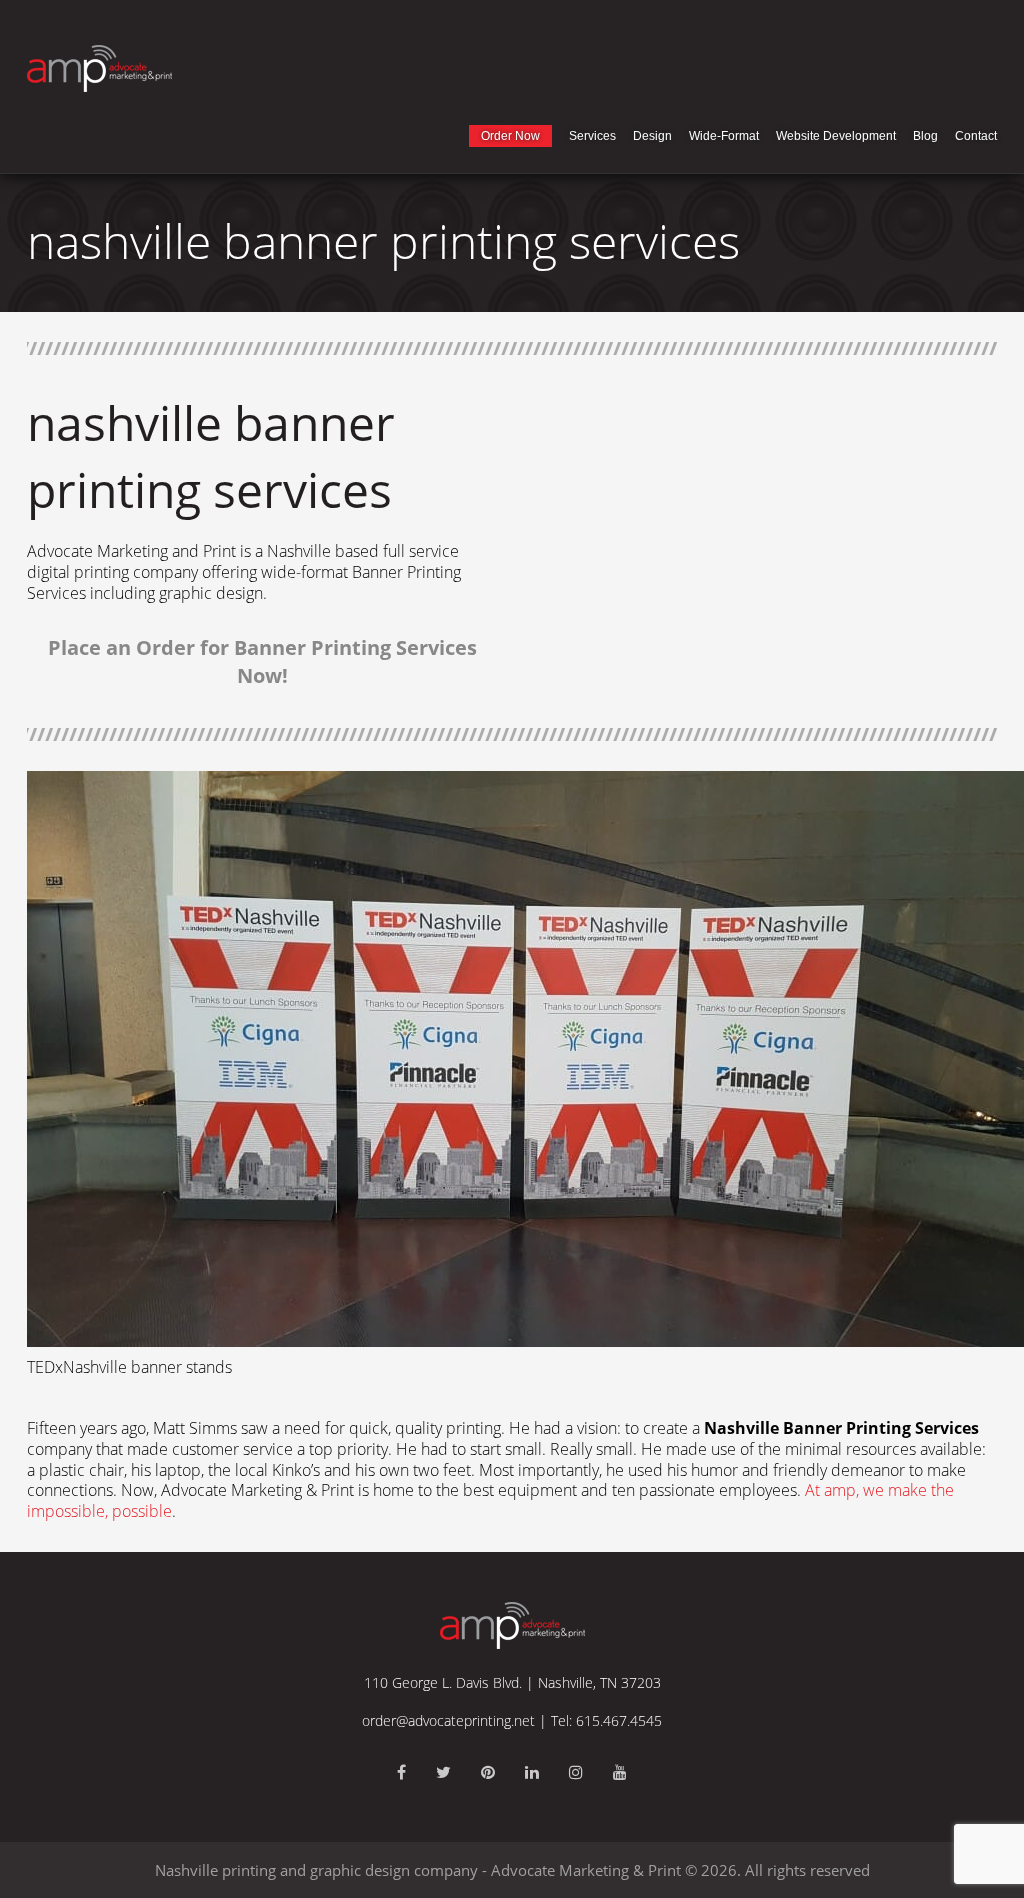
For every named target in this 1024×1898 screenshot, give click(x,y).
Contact (976, 136)
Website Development (836, 136)
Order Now (510, 136)
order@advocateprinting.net (448, 1720)
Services (592, 136)
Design (652, 136)
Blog (925, 136)
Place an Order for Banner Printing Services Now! (262, 661)
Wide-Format (724, 136)
